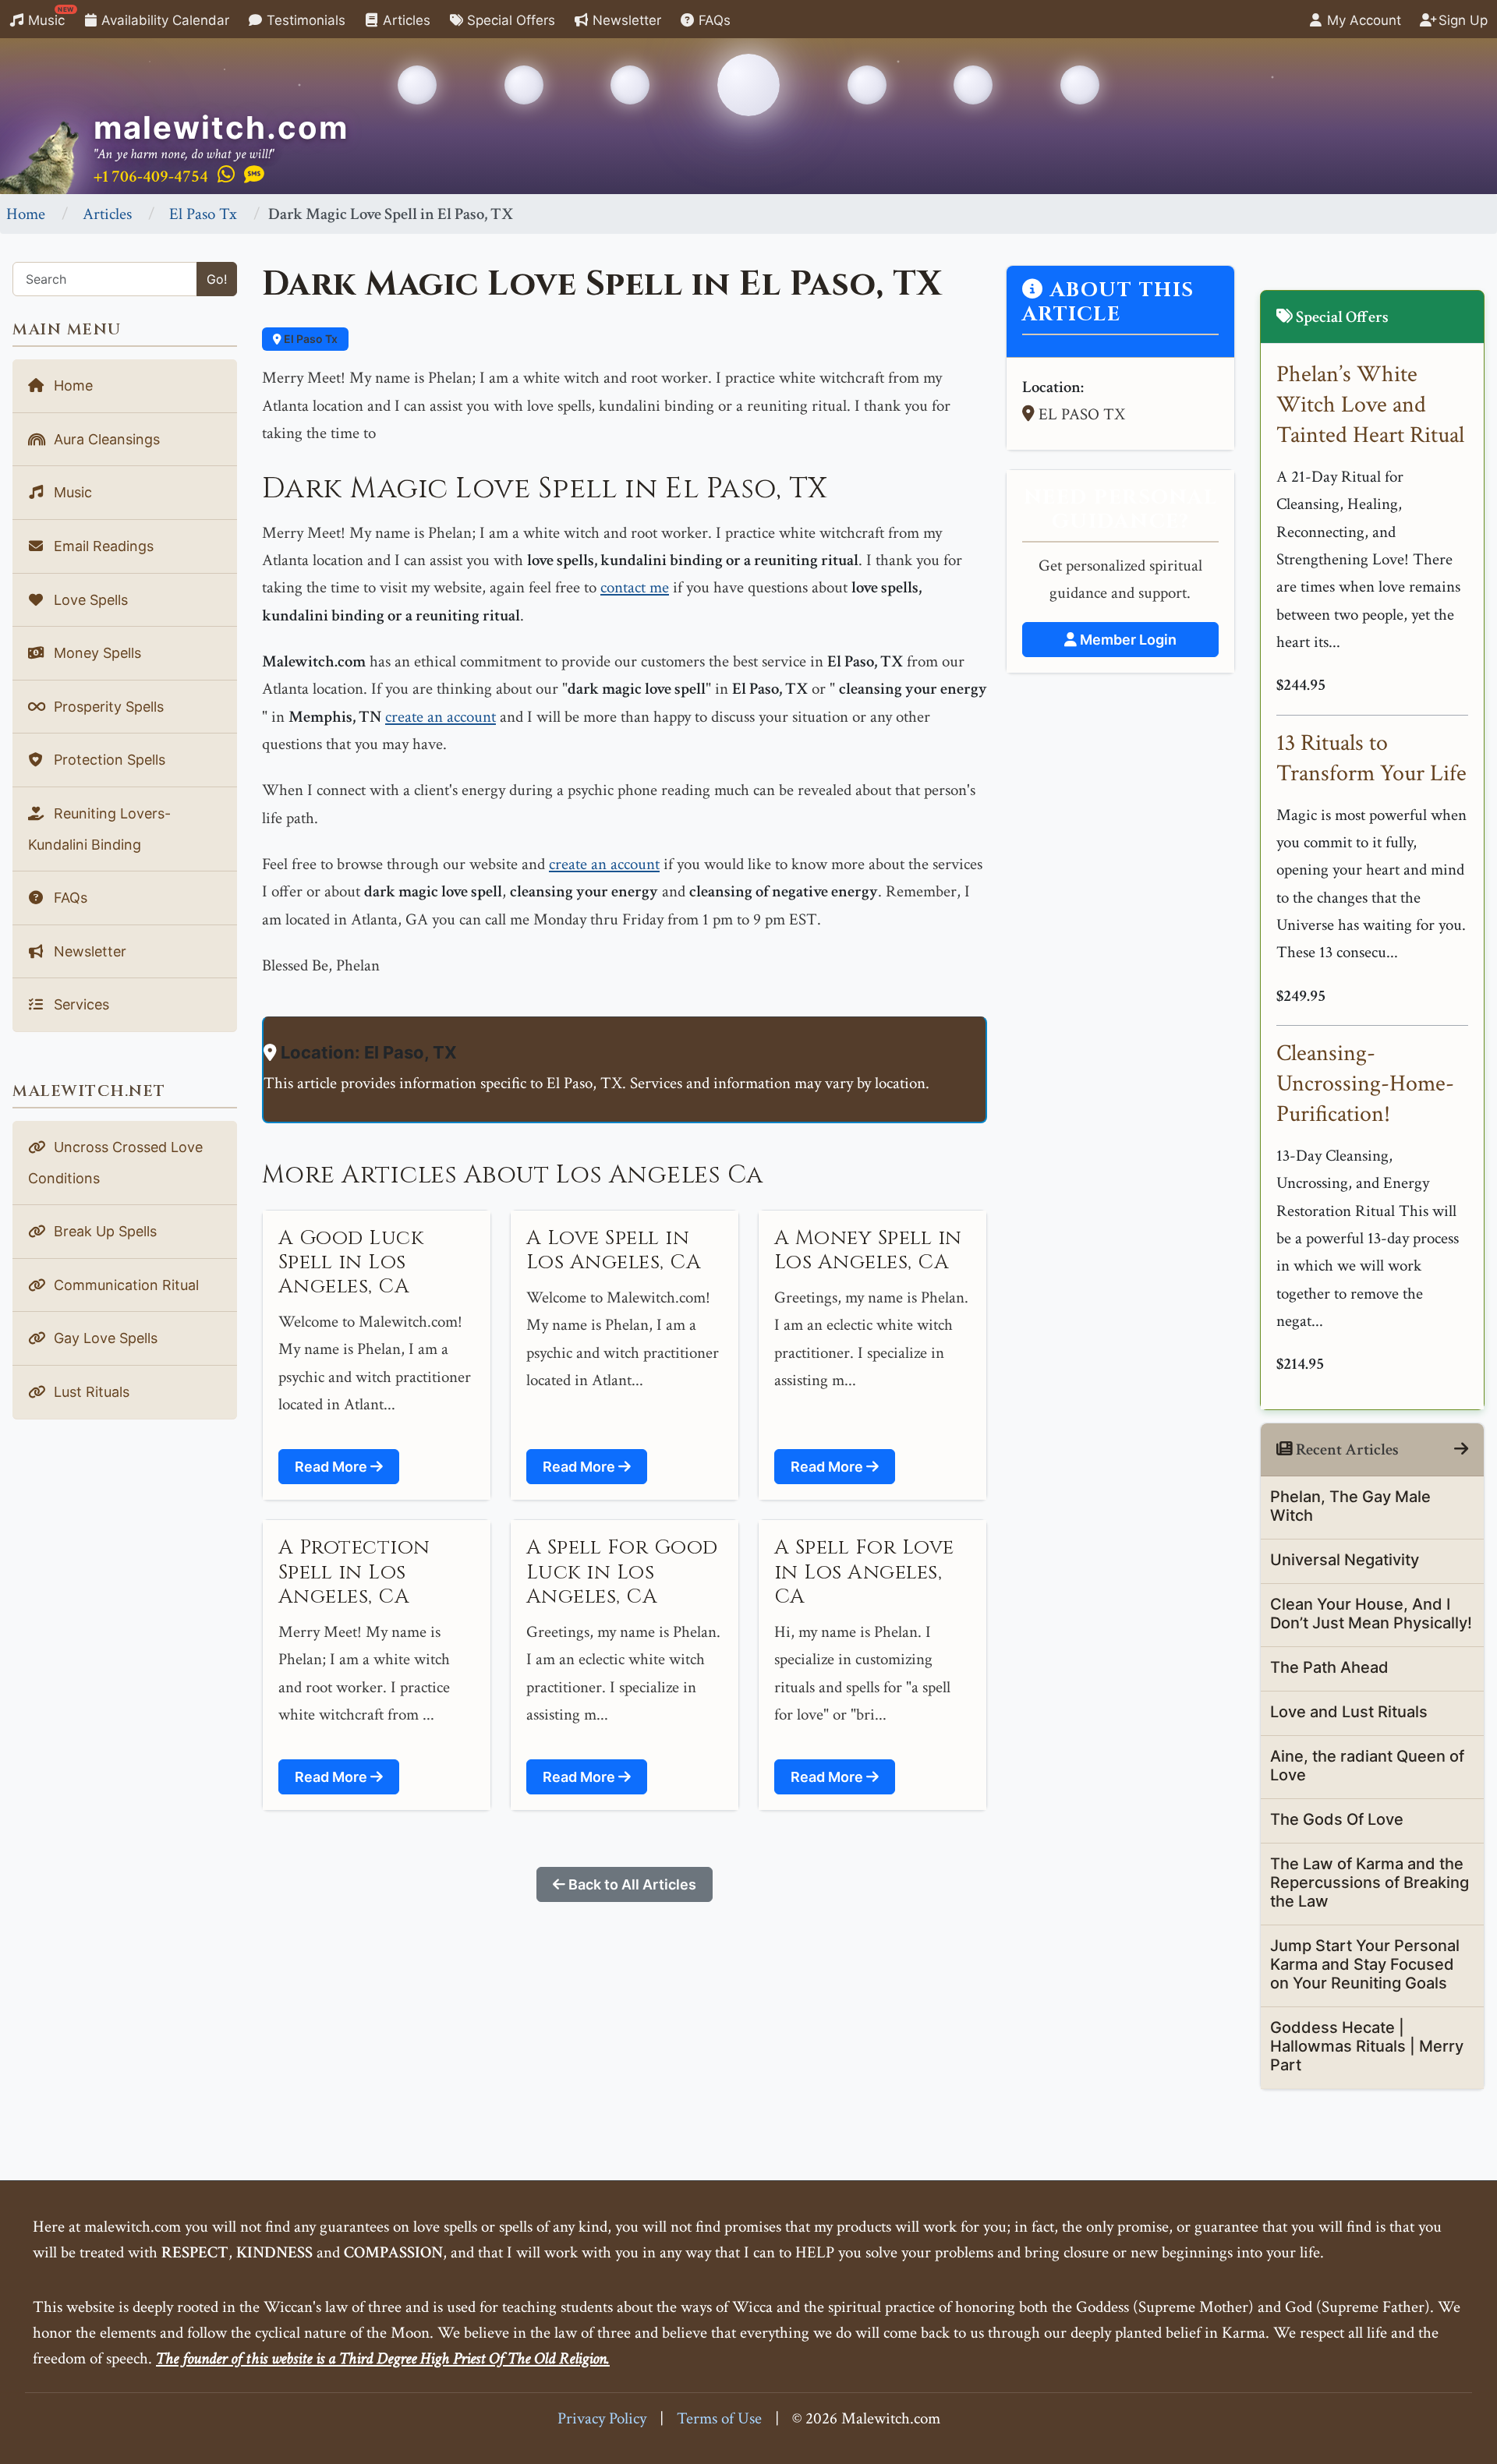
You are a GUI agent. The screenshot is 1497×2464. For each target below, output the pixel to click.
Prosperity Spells (107, 707)
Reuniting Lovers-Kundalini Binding (99, 829)
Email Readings (102, 546)
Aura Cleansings (105, 439)
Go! (217, 279)
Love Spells (89, 600)
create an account (441, 717)
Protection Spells (108, 760)
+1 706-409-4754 (151, 177)
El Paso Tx (203, 214)
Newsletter (625, 20)
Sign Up (1461, 20)
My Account (1362, 20)
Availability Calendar (163, 20)
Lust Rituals (90, 1392)
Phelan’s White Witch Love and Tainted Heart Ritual (1370, 405)
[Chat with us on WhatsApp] (226, 175)
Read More (333, 1467)
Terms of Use (719, 2418)
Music (49, 17)
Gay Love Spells (104, 1338)
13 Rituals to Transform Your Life (1371, 758)
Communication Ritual (124, 1285)
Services (80, 1004)
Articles (405, 20)
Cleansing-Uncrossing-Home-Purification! (1365, 1084)
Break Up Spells (103, 1231)
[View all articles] (1461, 1449)
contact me (635, 587)
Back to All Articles (631, 1884)
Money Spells (96, 653)
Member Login (1127, 640)
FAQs (713, 20)
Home (26, 214)
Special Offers (509, 20)
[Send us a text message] (254, 175)
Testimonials (304, 20)
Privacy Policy (602, 2418)
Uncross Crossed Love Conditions (115, 1163)
